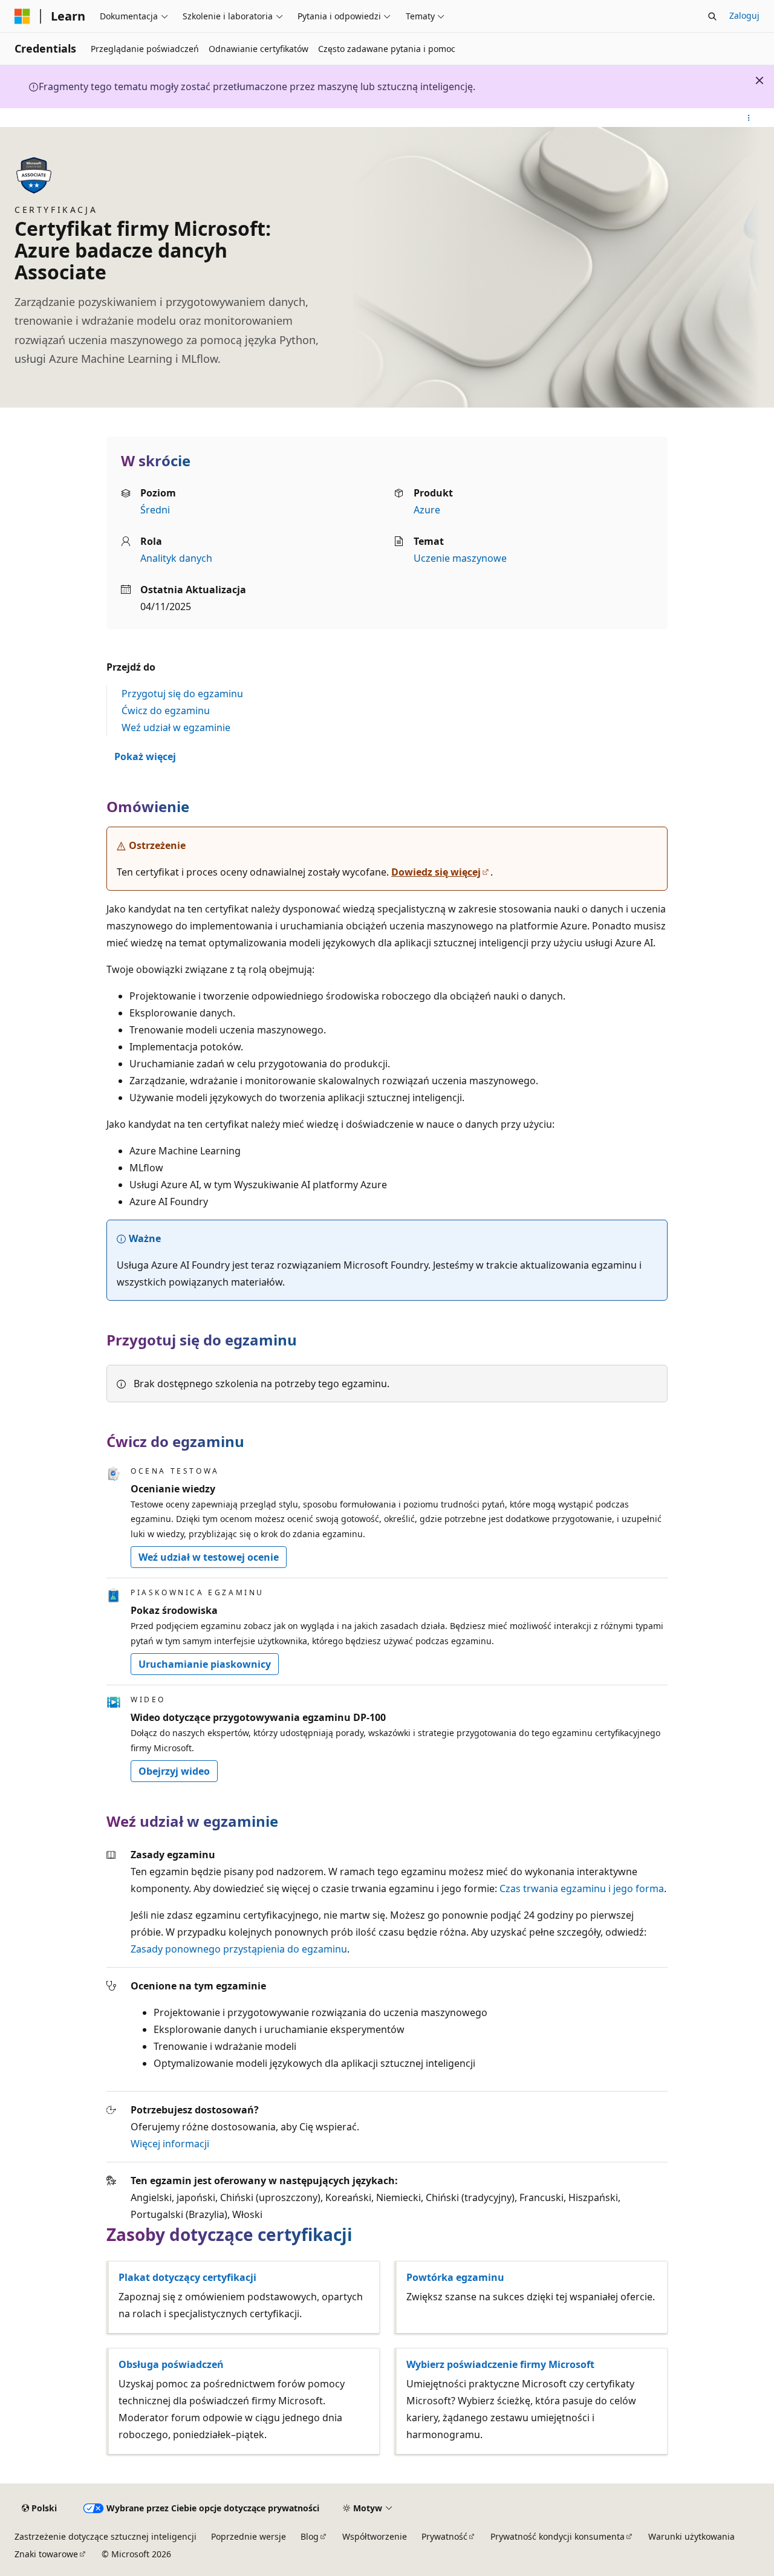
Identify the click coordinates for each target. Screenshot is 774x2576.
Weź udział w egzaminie (176, 727)
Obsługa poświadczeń (171, 2364)
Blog (310, 2536)
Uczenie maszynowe (460, 558)
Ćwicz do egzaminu (166, 711)
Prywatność (444, 2536)
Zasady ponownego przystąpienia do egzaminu (239, 1949)
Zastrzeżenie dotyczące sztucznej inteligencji (106, 2536)
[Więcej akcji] (749, 118)
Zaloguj (744, 15)
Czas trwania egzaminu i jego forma (582, 1888)
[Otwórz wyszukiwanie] (712, 16)
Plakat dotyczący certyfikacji (187, 2277)
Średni (155, 510)
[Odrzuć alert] (759, 80)
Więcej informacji (170, 2144)
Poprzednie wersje (249, 2536)
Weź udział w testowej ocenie (209, 1557)
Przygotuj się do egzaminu (182, 694)
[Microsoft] (22, 16)
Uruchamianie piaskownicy (205, 1664)
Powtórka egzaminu (455, 2277)
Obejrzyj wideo (174, 1771)
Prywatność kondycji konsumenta (558, 2536)
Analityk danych (176, 558)
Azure (427, 510)
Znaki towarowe (46, 2554)
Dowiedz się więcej (436, 872)
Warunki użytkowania (691, 2536)
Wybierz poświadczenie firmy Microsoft (500, 2364)
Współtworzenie (375, 2536)
